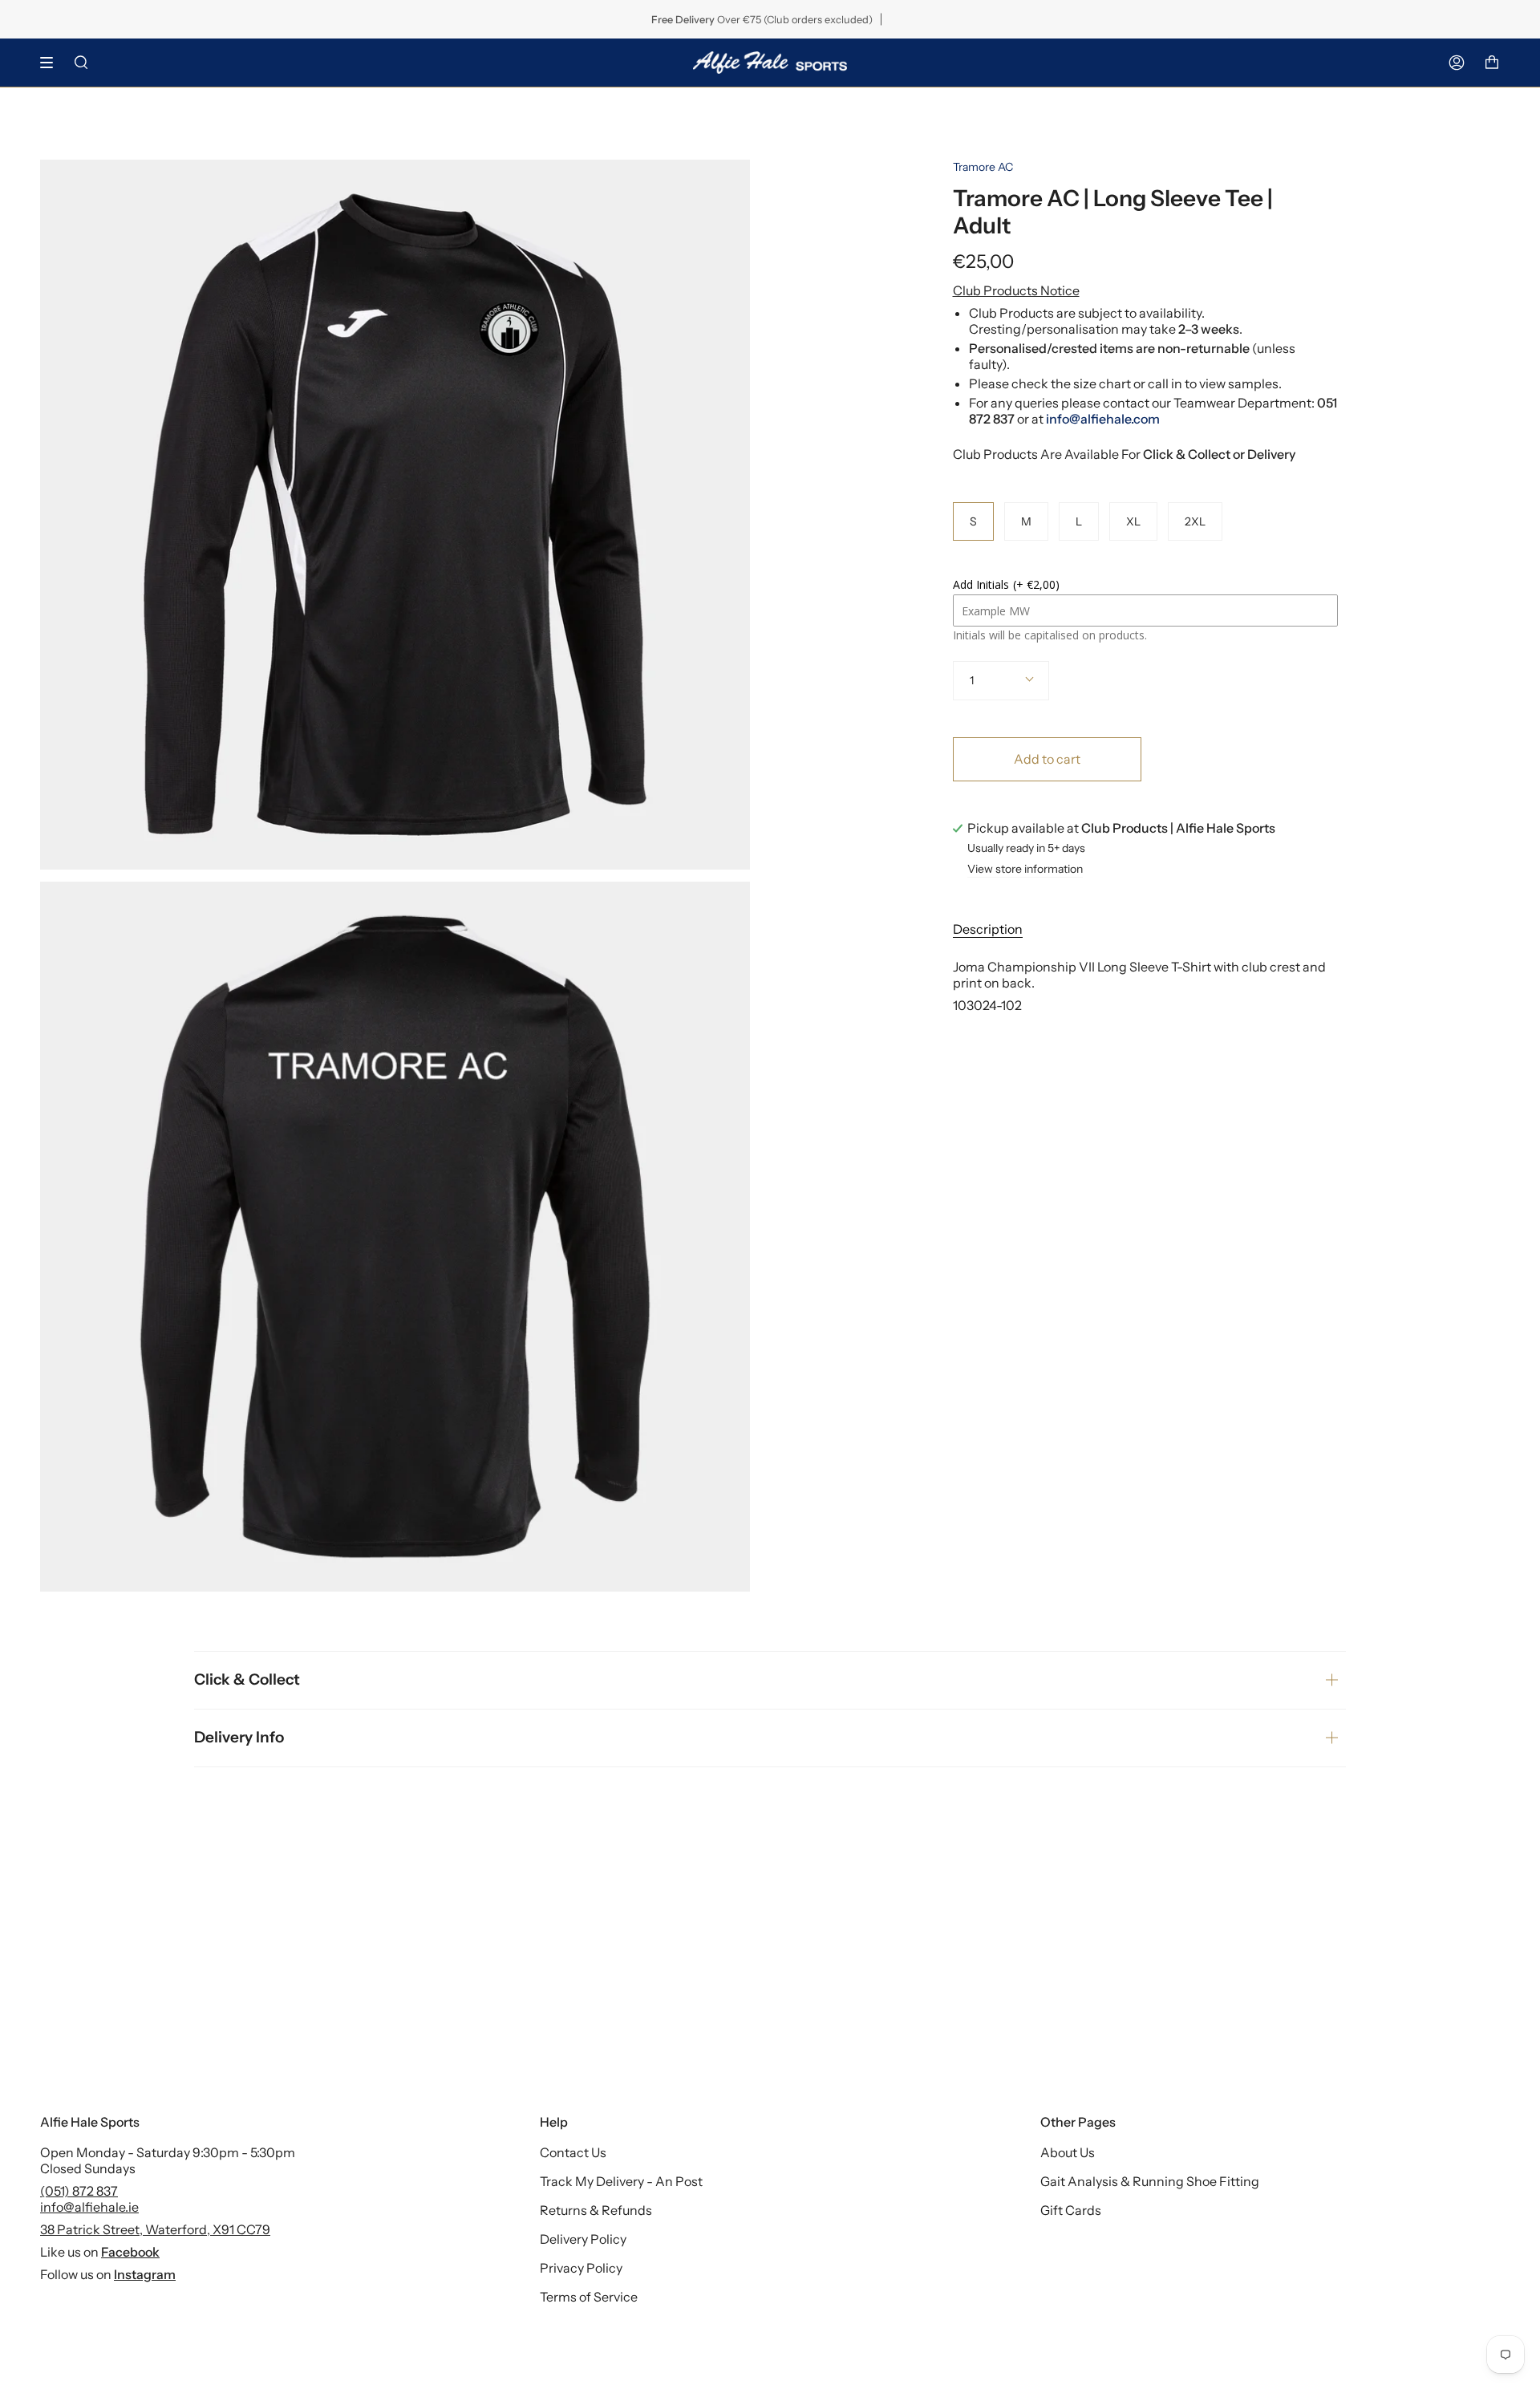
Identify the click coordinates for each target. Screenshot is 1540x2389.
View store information (1025, 870)
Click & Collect (247, 1679)
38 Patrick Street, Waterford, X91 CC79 (155, 2229)
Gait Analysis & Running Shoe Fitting (1150, 2181)
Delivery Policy (583, 2239)
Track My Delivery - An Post (621, 2181)
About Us (1068, 2152)
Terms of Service (589, 2297)
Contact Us (573, 2152)
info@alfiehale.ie (89, 2207)
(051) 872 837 (79, 2191)
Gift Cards (1071, 2210)
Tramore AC (983, 167)
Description (988, 929)
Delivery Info (239, 1737)
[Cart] (1492, 63)
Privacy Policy (581, 2268)
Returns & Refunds (596, 2210)
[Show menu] (52, 63)
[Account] (1457, 63)
